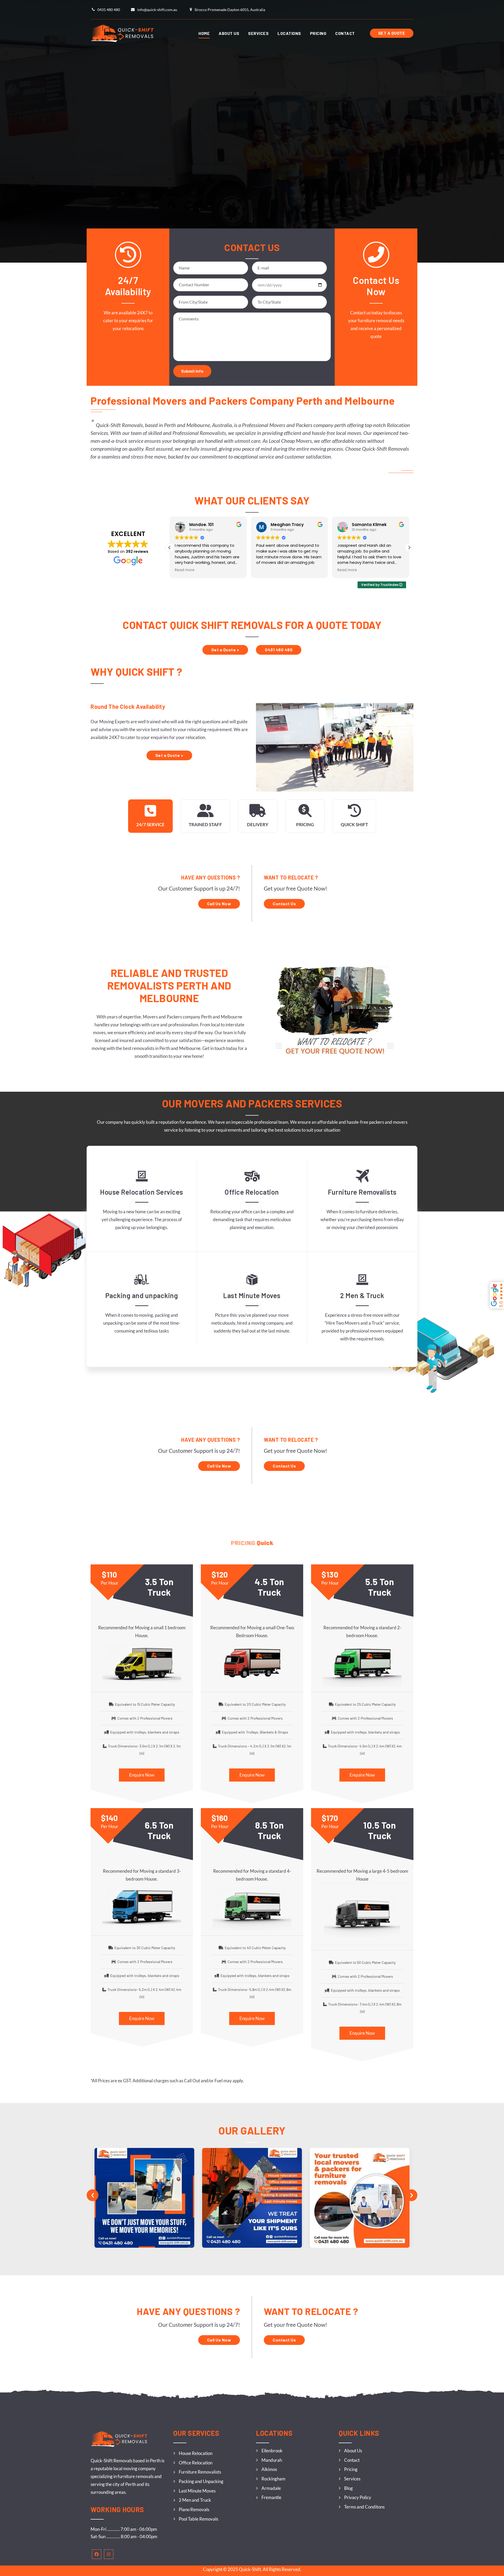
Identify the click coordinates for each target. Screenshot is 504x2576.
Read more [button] (266, 570)
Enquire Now (142, 1775)
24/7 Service (150, 824)
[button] (409, 548)
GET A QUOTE (392, 33)
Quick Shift (354, 824)
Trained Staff (205, 824)
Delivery (258, 824)
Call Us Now (219, 904)
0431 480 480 (279, 650)
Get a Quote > (225, 650)
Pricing (305, 824)
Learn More (142, 1228)
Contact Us (284, 904)
